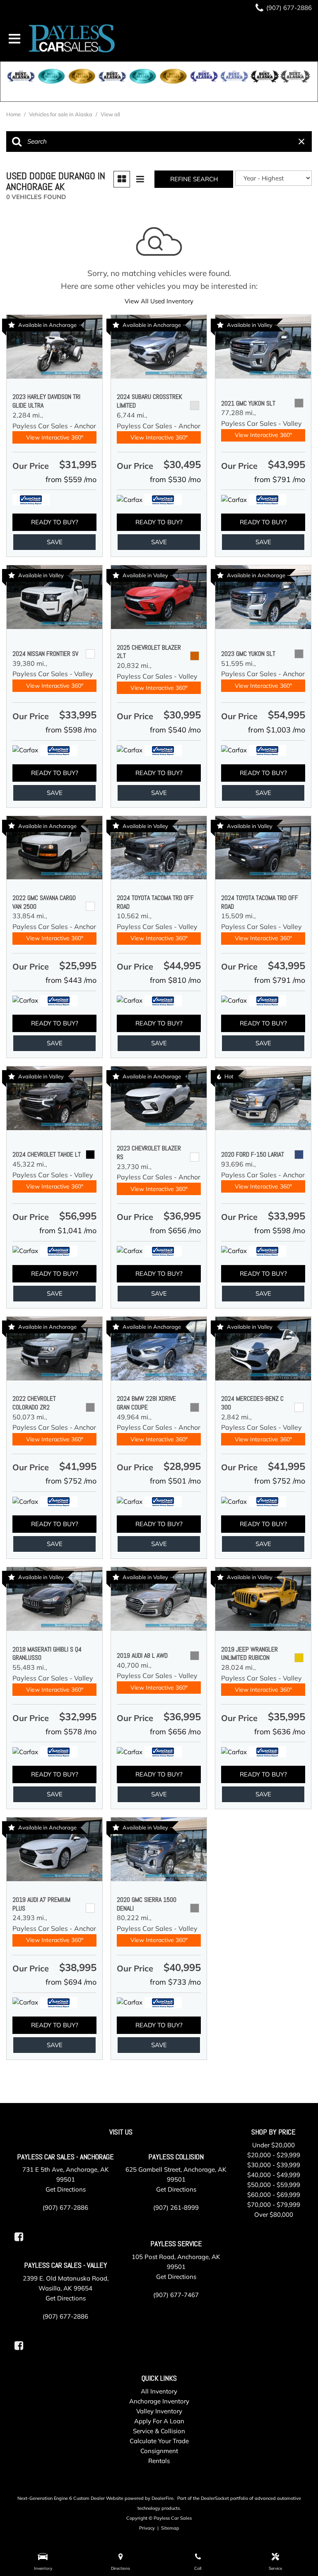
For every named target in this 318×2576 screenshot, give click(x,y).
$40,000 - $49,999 (274, 2175)
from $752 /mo (71, 1481)
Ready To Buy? (55, 522)
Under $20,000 (273, 2145)
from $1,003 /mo (277, 730)
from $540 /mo (175, 730)
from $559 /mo (71, 479)
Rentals (159, 2461)
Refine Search (194, 179)
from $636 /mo (280, 1732)
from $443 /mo (71, 980)
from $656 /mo (175, 1230)
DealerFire (163, 2498)
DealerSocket (215, 2498)
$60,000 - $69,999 (274, 2195)
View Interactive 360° (55, 437)
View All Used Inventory (159, 301)
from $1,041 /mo (68, 1230)
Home (14, 114)
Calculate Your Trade (159, 2441)
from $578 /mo (71, 1732)
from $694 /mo (71, 1982)
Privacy (147, 2528)
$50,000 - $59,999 (274, 2185)
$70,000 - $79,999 (274, 2205)
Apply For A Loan (159, 2421)
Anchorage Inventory (159, 2401)
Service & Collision (159, 2431)
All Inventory (159, 2391)
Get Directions (66, 2189)
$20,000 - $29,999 (274, 2155)
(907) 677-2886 (65, 2207)
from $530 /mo (175, 479)
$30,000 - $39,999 (274, 2165)
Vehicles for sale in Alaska (61, 114)
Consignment (159, 2451)
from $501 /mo (175, 1481)
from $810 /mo (175, 980)
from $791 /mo (280, 479)
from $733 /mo (175, 1982)
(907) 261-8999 (176, 2207)
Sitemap (170, 2528)
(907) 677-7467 (176, 2295)
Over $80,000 (274, 2215)
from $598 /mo (71, 730)
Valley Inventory (159, 2411)
